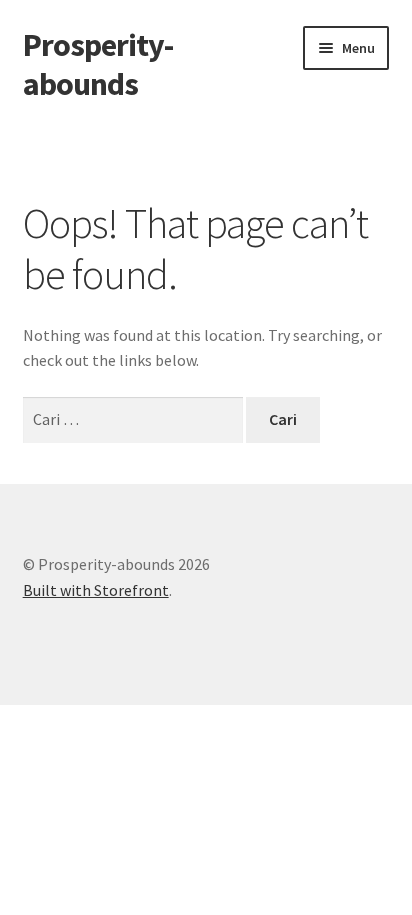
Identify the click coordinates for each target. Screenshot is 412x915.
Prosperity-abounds (98, 64)
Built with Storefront (96, 590)
